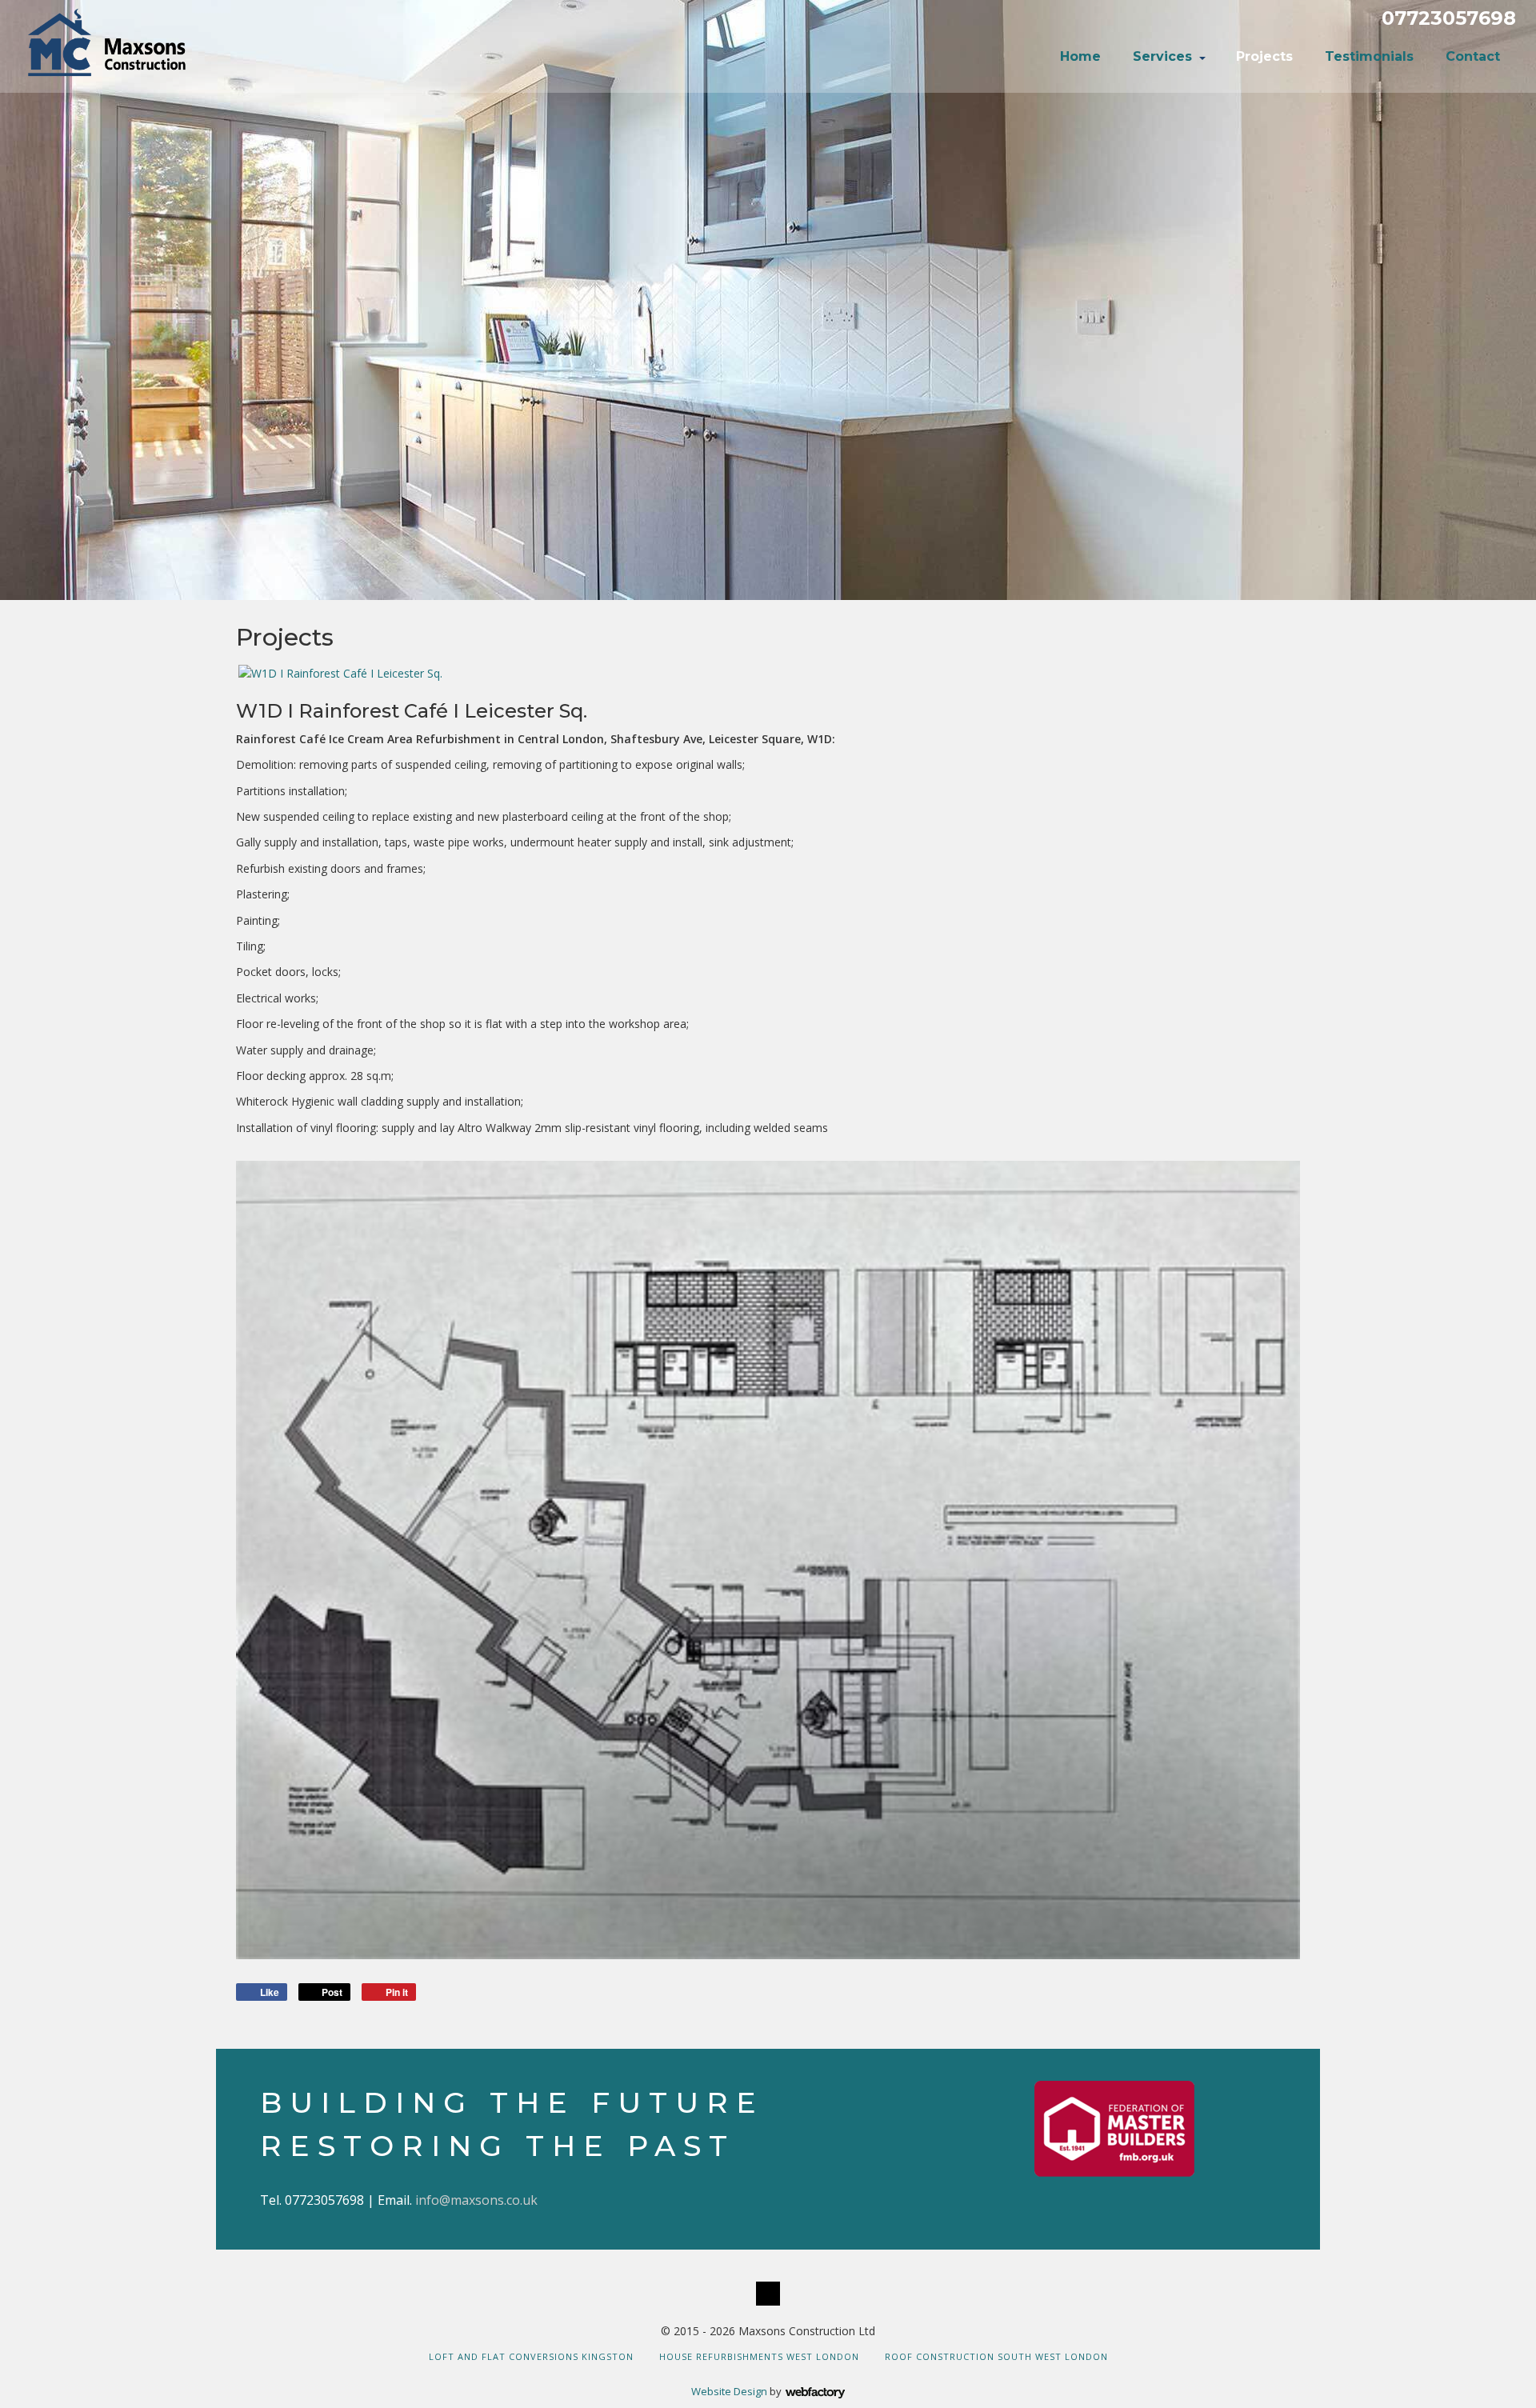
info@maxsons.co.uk (476, 2200)
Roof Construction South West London (996, 2356)
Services (1162, 56)
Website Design (729, 2391)
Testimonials (1369, 56)
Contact (1473, 56)
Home (1080, 56)
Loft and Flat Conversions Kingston (531, 2356)
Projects (1264, 56)
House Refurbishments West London (759, 2356)
